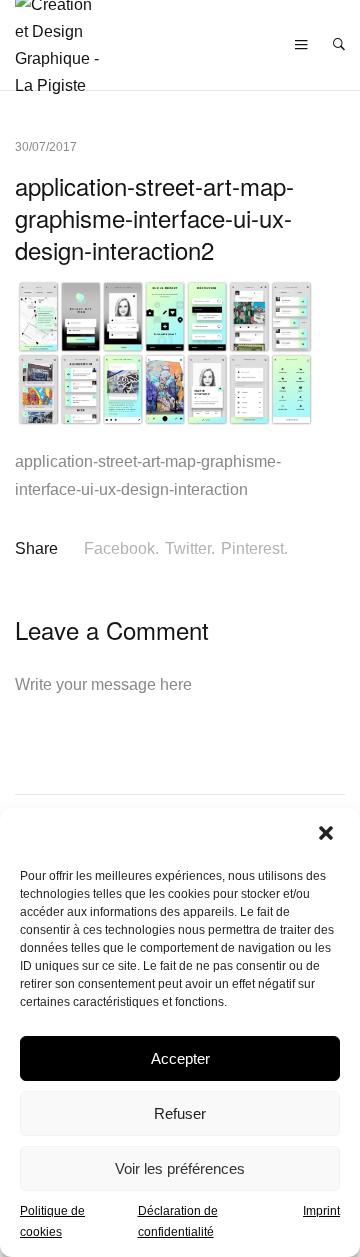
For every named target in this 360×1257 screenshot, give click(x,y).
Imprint (321, 1211)
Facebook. (121, 548)
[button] (328, 835)
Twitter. (190, 548)
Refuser (180, 1113)
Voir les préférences (180, 1168)
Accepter (180, 1058)
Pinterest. (254, 548)
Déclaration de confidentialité (178, 1221)
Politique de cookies (52, 1221)
